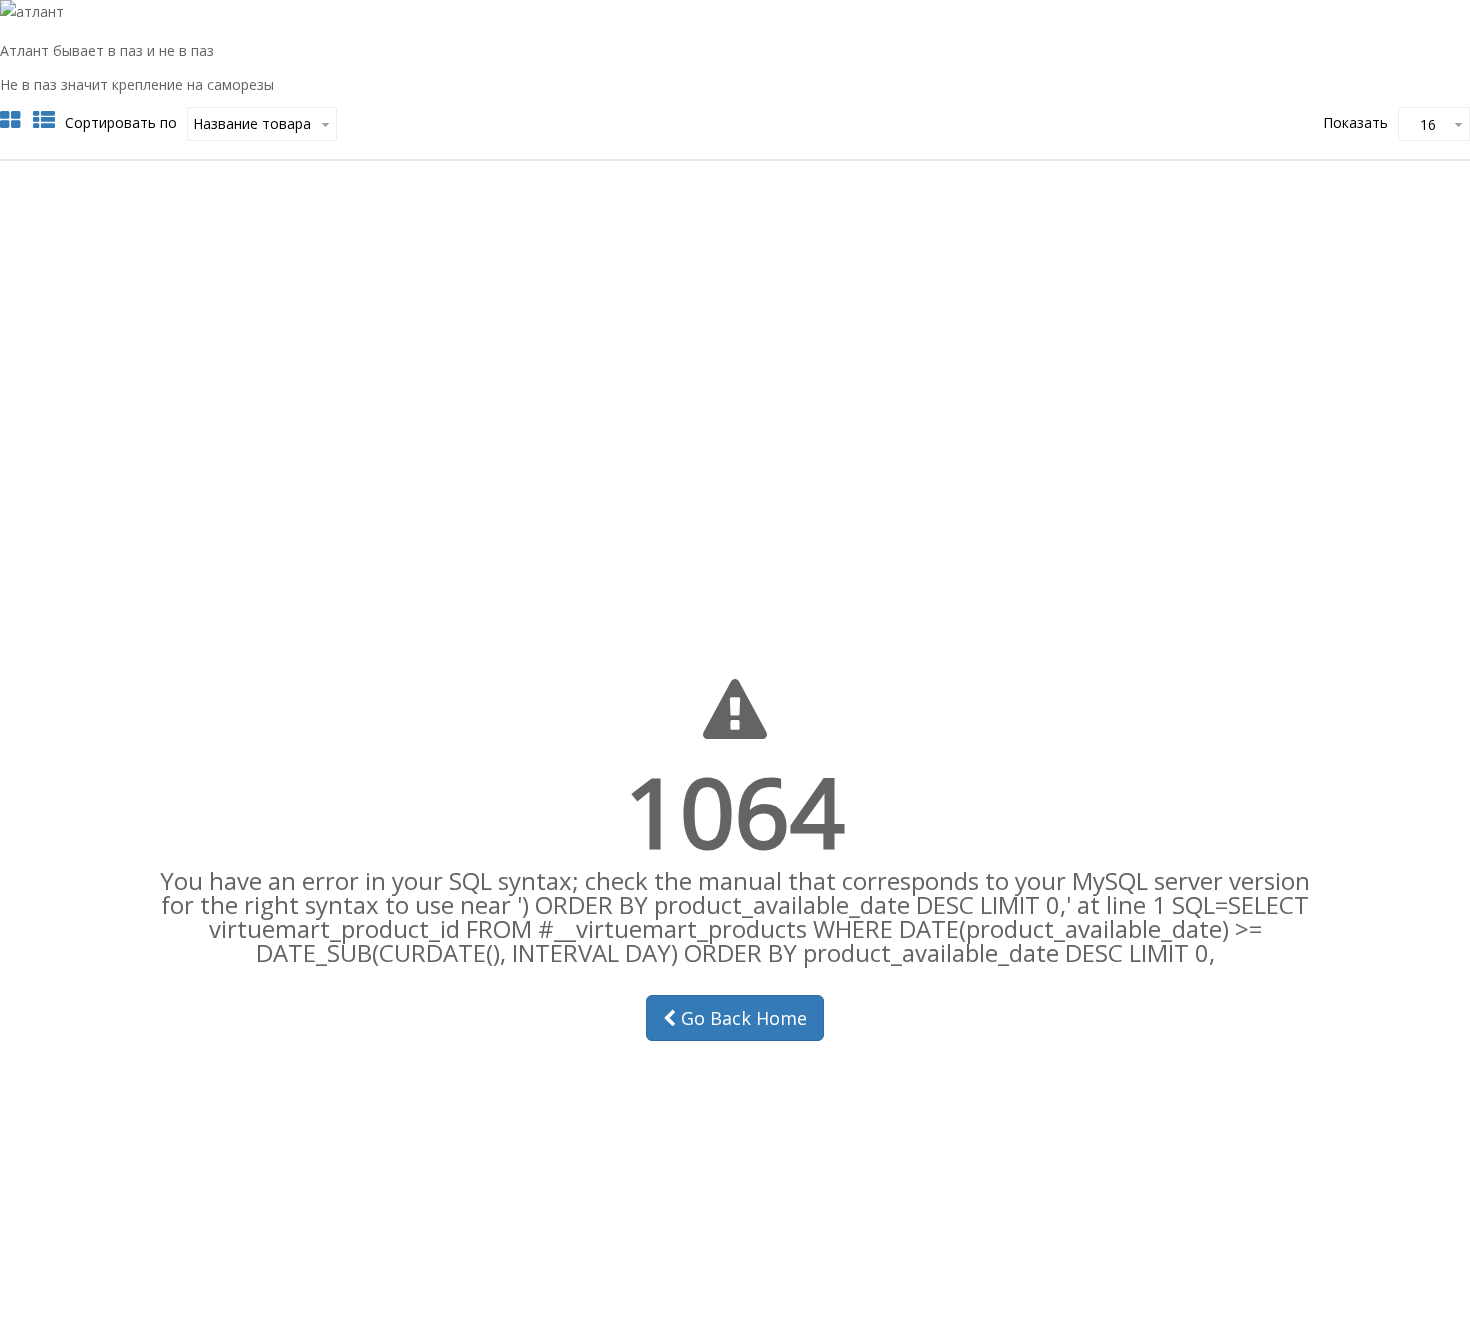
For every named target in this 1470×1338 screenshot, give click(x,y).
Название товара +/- (254, 123)
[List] (44, 120)
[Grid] (10, 120)
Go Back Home (741, 1018)
